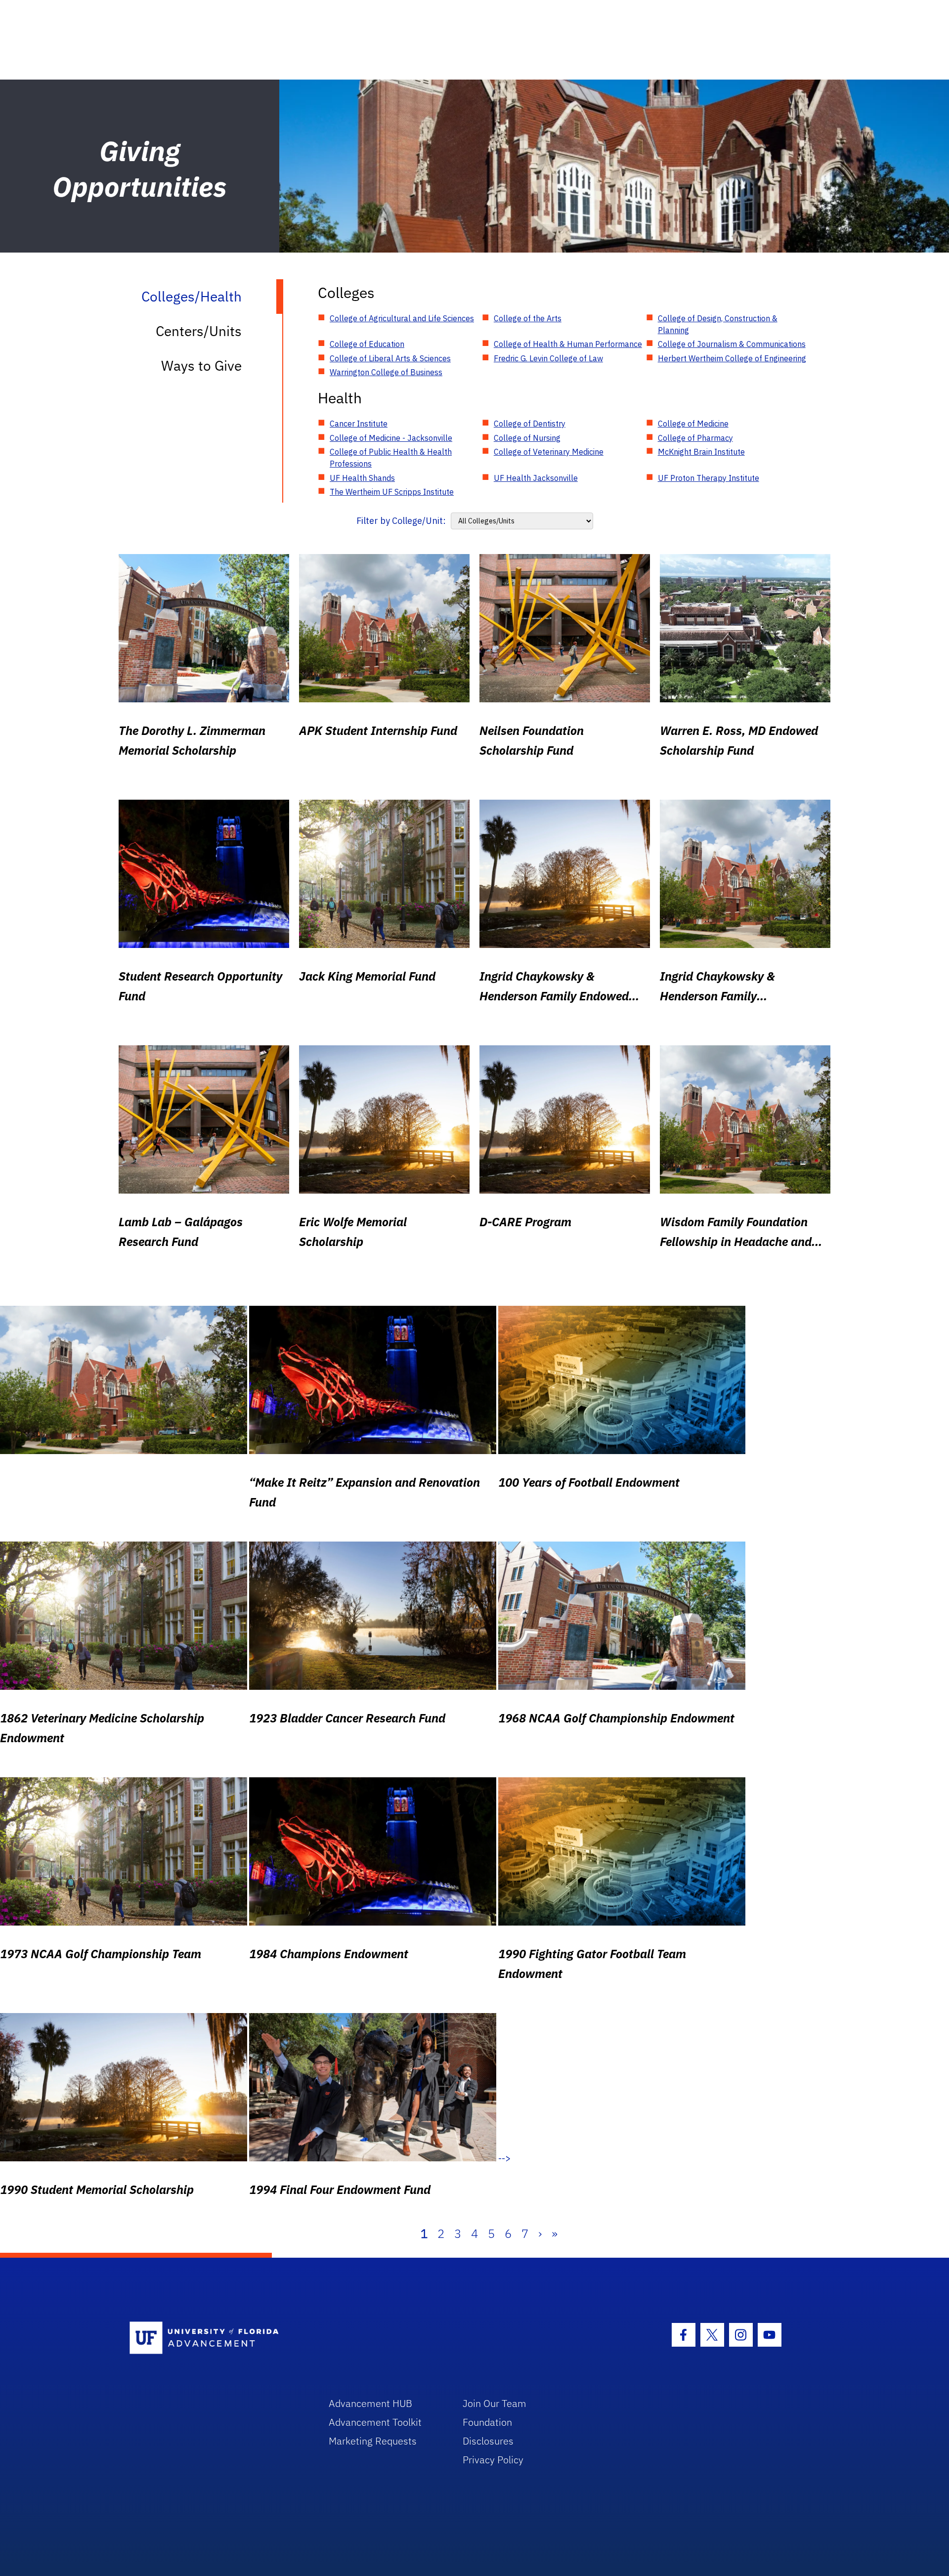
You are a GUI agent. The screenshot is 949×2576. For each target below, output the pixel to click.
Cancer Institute (359, 424)
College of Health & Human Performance (568, 344)
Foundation (487, 2422)
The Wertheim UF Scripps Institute (392, 492)
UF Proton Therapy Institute (709, 478)
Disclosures (488, 2441)
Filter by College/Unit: (401, 521)
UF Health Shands (362, 478)
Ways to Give (201, 365)
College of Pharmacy (695, 438)
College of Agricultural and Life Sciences (402, 318)
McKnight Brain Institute (701, 452)
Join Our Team (495, 2403)
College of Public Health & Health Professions (391, 458)
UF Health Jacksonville (536, 478)
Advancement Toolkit (375, 2422)
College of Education (367, 344)
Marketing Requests (373, 2441)
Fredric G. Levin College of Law (548, 358)
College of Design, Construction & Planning (718, 324)
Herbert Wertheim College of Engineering (732, 358)
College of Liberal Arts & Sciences (390, 358)
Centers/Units (199, 331)
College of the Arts (528, 318)
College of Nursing (527, 438)
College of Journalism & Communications (732, 344)
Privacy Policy (493, 2460)
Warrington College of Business (386, 372)
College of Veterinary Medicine (549, 452)
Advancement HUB (370, 2403)
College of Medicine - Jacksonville (391, 438)
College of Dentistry (530, 424)
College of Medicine (693, 424)
